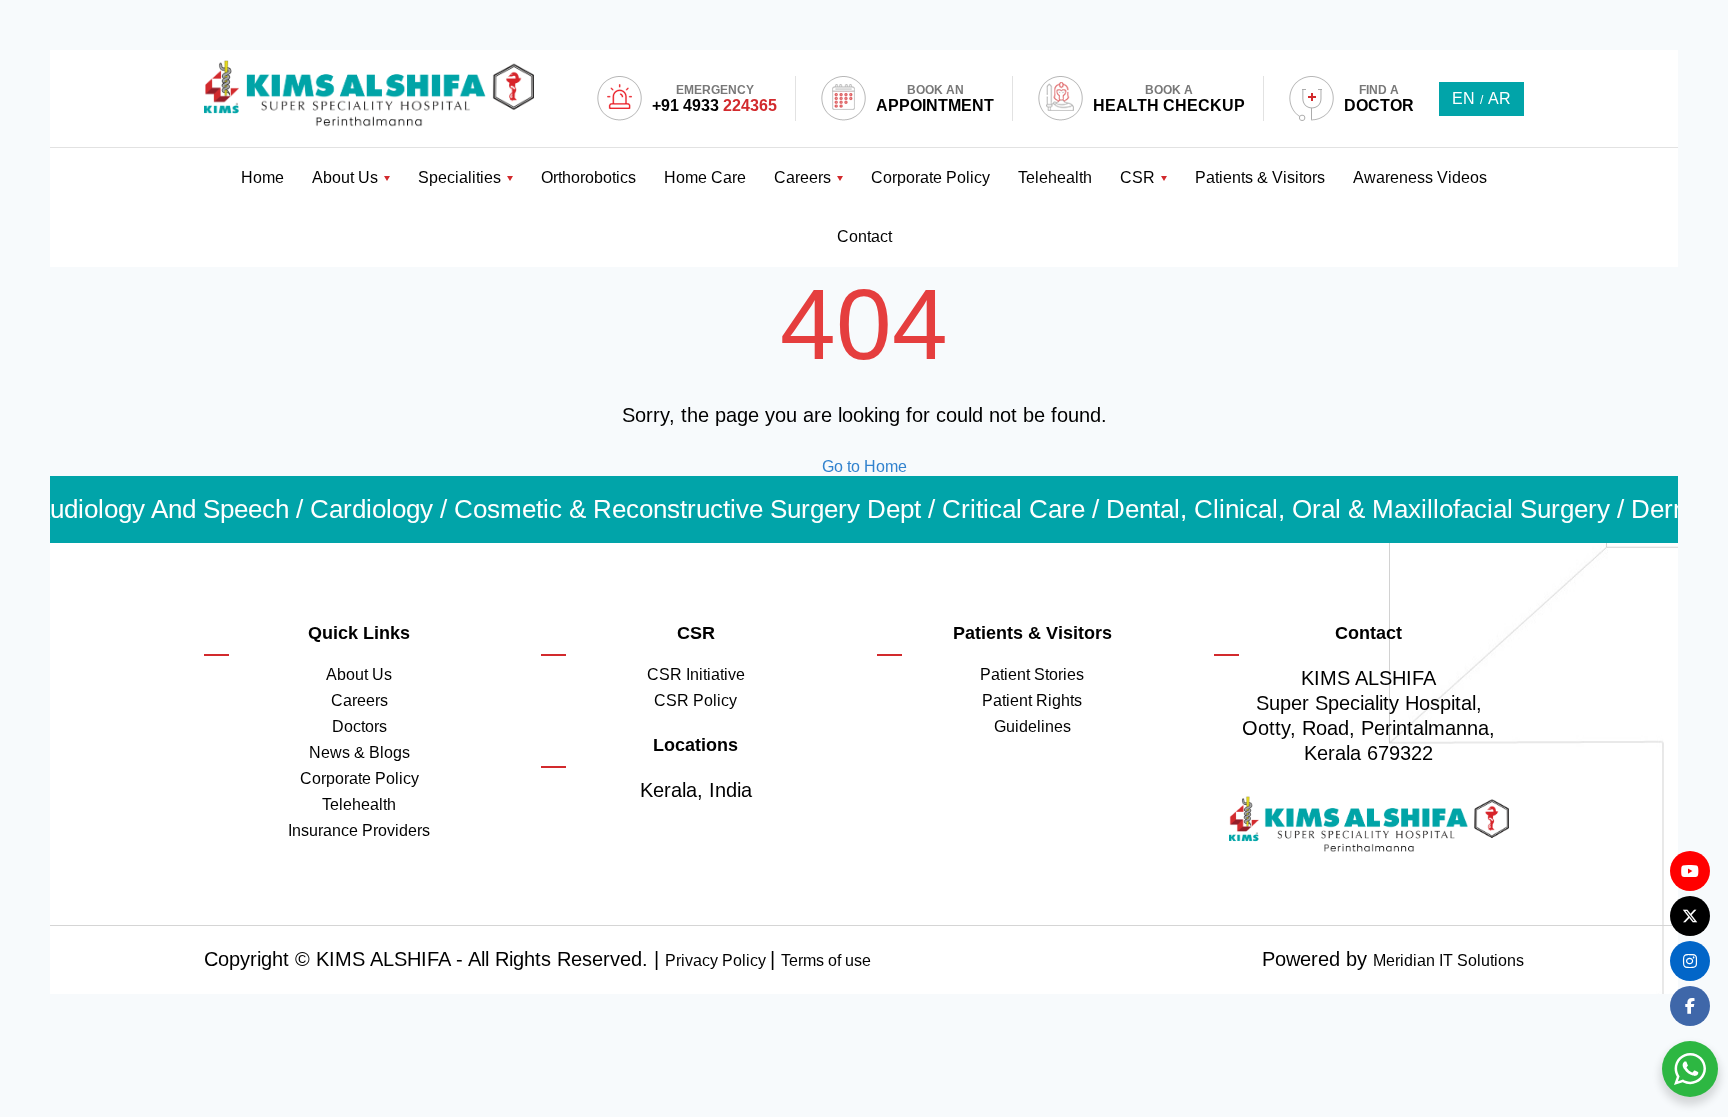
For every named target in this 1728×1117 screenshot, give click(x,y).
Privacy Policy (717, 960)
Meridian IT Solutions (1448, 960)
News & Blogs (359, 752)
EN (1463, 98)
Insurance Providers (359, 830)
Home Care (705, 177)
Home (262, 177)
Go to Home (864, 466)
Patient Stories (1032, 674)
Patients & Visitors (1260, 177)
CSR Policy (695, 700)
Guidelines (1032, 726)
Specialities (459, 177)
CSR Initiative (696, 674)
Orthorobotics (588, 177)
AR (1499, 98)
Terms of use (826, 960)
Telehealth (1055, 177)
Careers (802, 177)
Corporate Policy (930, 177)
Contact (864, 236)
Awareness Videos (1420, 177)
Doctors (359, 726)
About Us (345, 177)
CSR (1137, 177)
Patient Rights (1032, 700)
